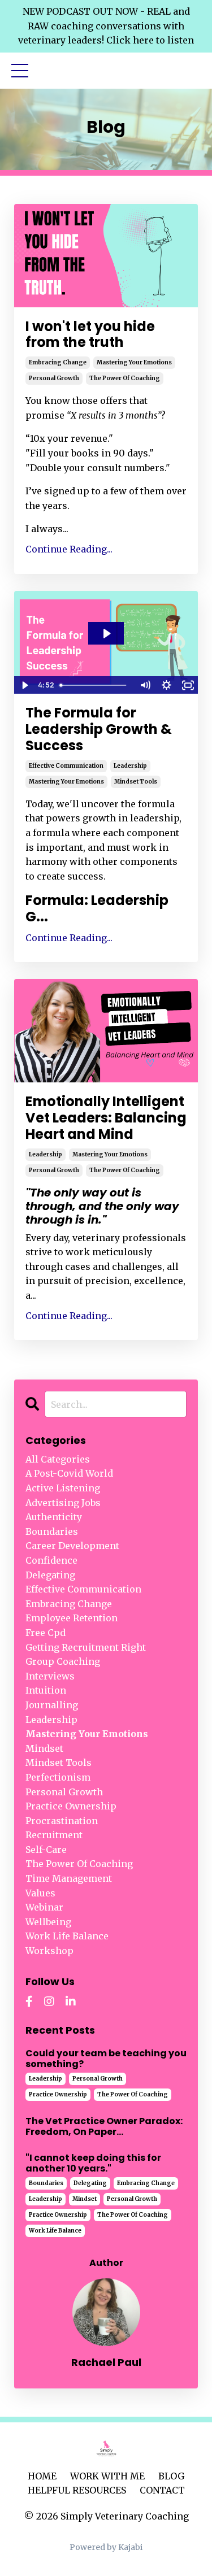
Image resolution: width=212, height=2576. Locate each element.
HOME (42, 2476)
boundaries (52, 1531)
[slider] (95, 685)
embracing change (58, 362)
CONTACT (162, 2490)
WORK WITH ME (107, 2476)
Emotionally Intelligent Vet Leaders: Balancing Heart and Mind (106, 1118)
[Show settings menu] (166, 685)
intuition (46, 1690)
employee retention (72, 1618)
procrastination (62, 1821)
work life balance (67, 1936)
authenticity (54, 1517)
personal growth (54, 378)
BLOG (171, 2476)
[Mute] (145, 685)
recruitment (54, 1835)
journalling (52, 1705)
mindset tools (136, 782)
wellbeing (48, 1922)
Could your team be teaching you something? (106, 2059)
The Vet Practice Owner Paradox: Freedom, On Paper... (104, 2126)
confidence (51, 1560)
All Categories (58, 1459)
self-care (46, 1850)
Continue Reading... (69, 549)
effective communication (66, 766)
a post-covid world (69, 1473)
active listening (63, 1488)
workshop (49, 1951)
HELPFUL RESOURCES (77, 2490)
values (40, 1893)
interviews (50, 1676)
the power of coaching (125, 378)
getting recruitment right (86, 1647)
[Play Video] (24, 685)
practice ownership (71, 1806)
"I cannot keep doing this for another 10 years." (93, 2163)
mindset (44, 1748)
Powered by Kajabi (106, 2547)
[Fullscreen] (188, 685)
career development (72, 1546)
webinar (44, 1907)
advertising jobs (63, 1503)
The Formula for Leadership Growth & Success (99, 729)
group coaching (63, 1661)
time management (69, 1878)
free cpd (46, 1633)
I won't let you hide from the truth (90, 335)
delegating (50, 1575)
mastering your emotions (134, 362)
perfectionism (58, 1777)
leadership (130, 766)
